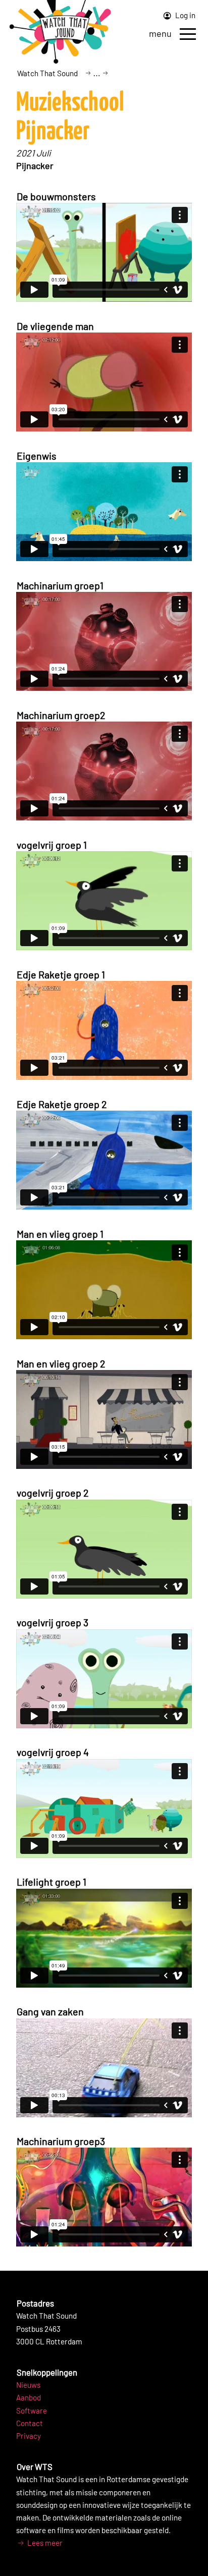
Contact (30, 2423)
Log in (185, 15)
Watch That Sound (47, 73)
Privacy (29, 2436)
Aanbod (29, 2397)
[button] (188, 34)
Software (32, 2410)
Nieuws (28, 2385)
